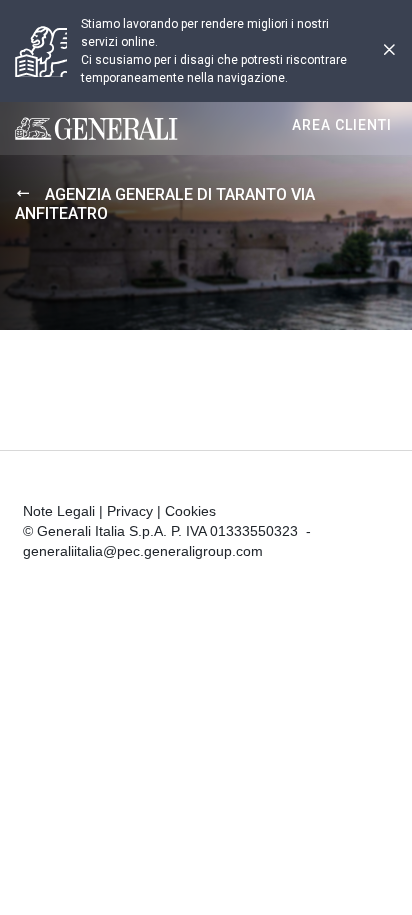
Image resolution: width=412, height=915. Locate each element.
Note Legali (59, 511)
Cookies (190, 511)
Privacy (130, 511)
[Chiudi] (389, 51)
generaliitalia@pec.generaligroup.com (143, 551)
